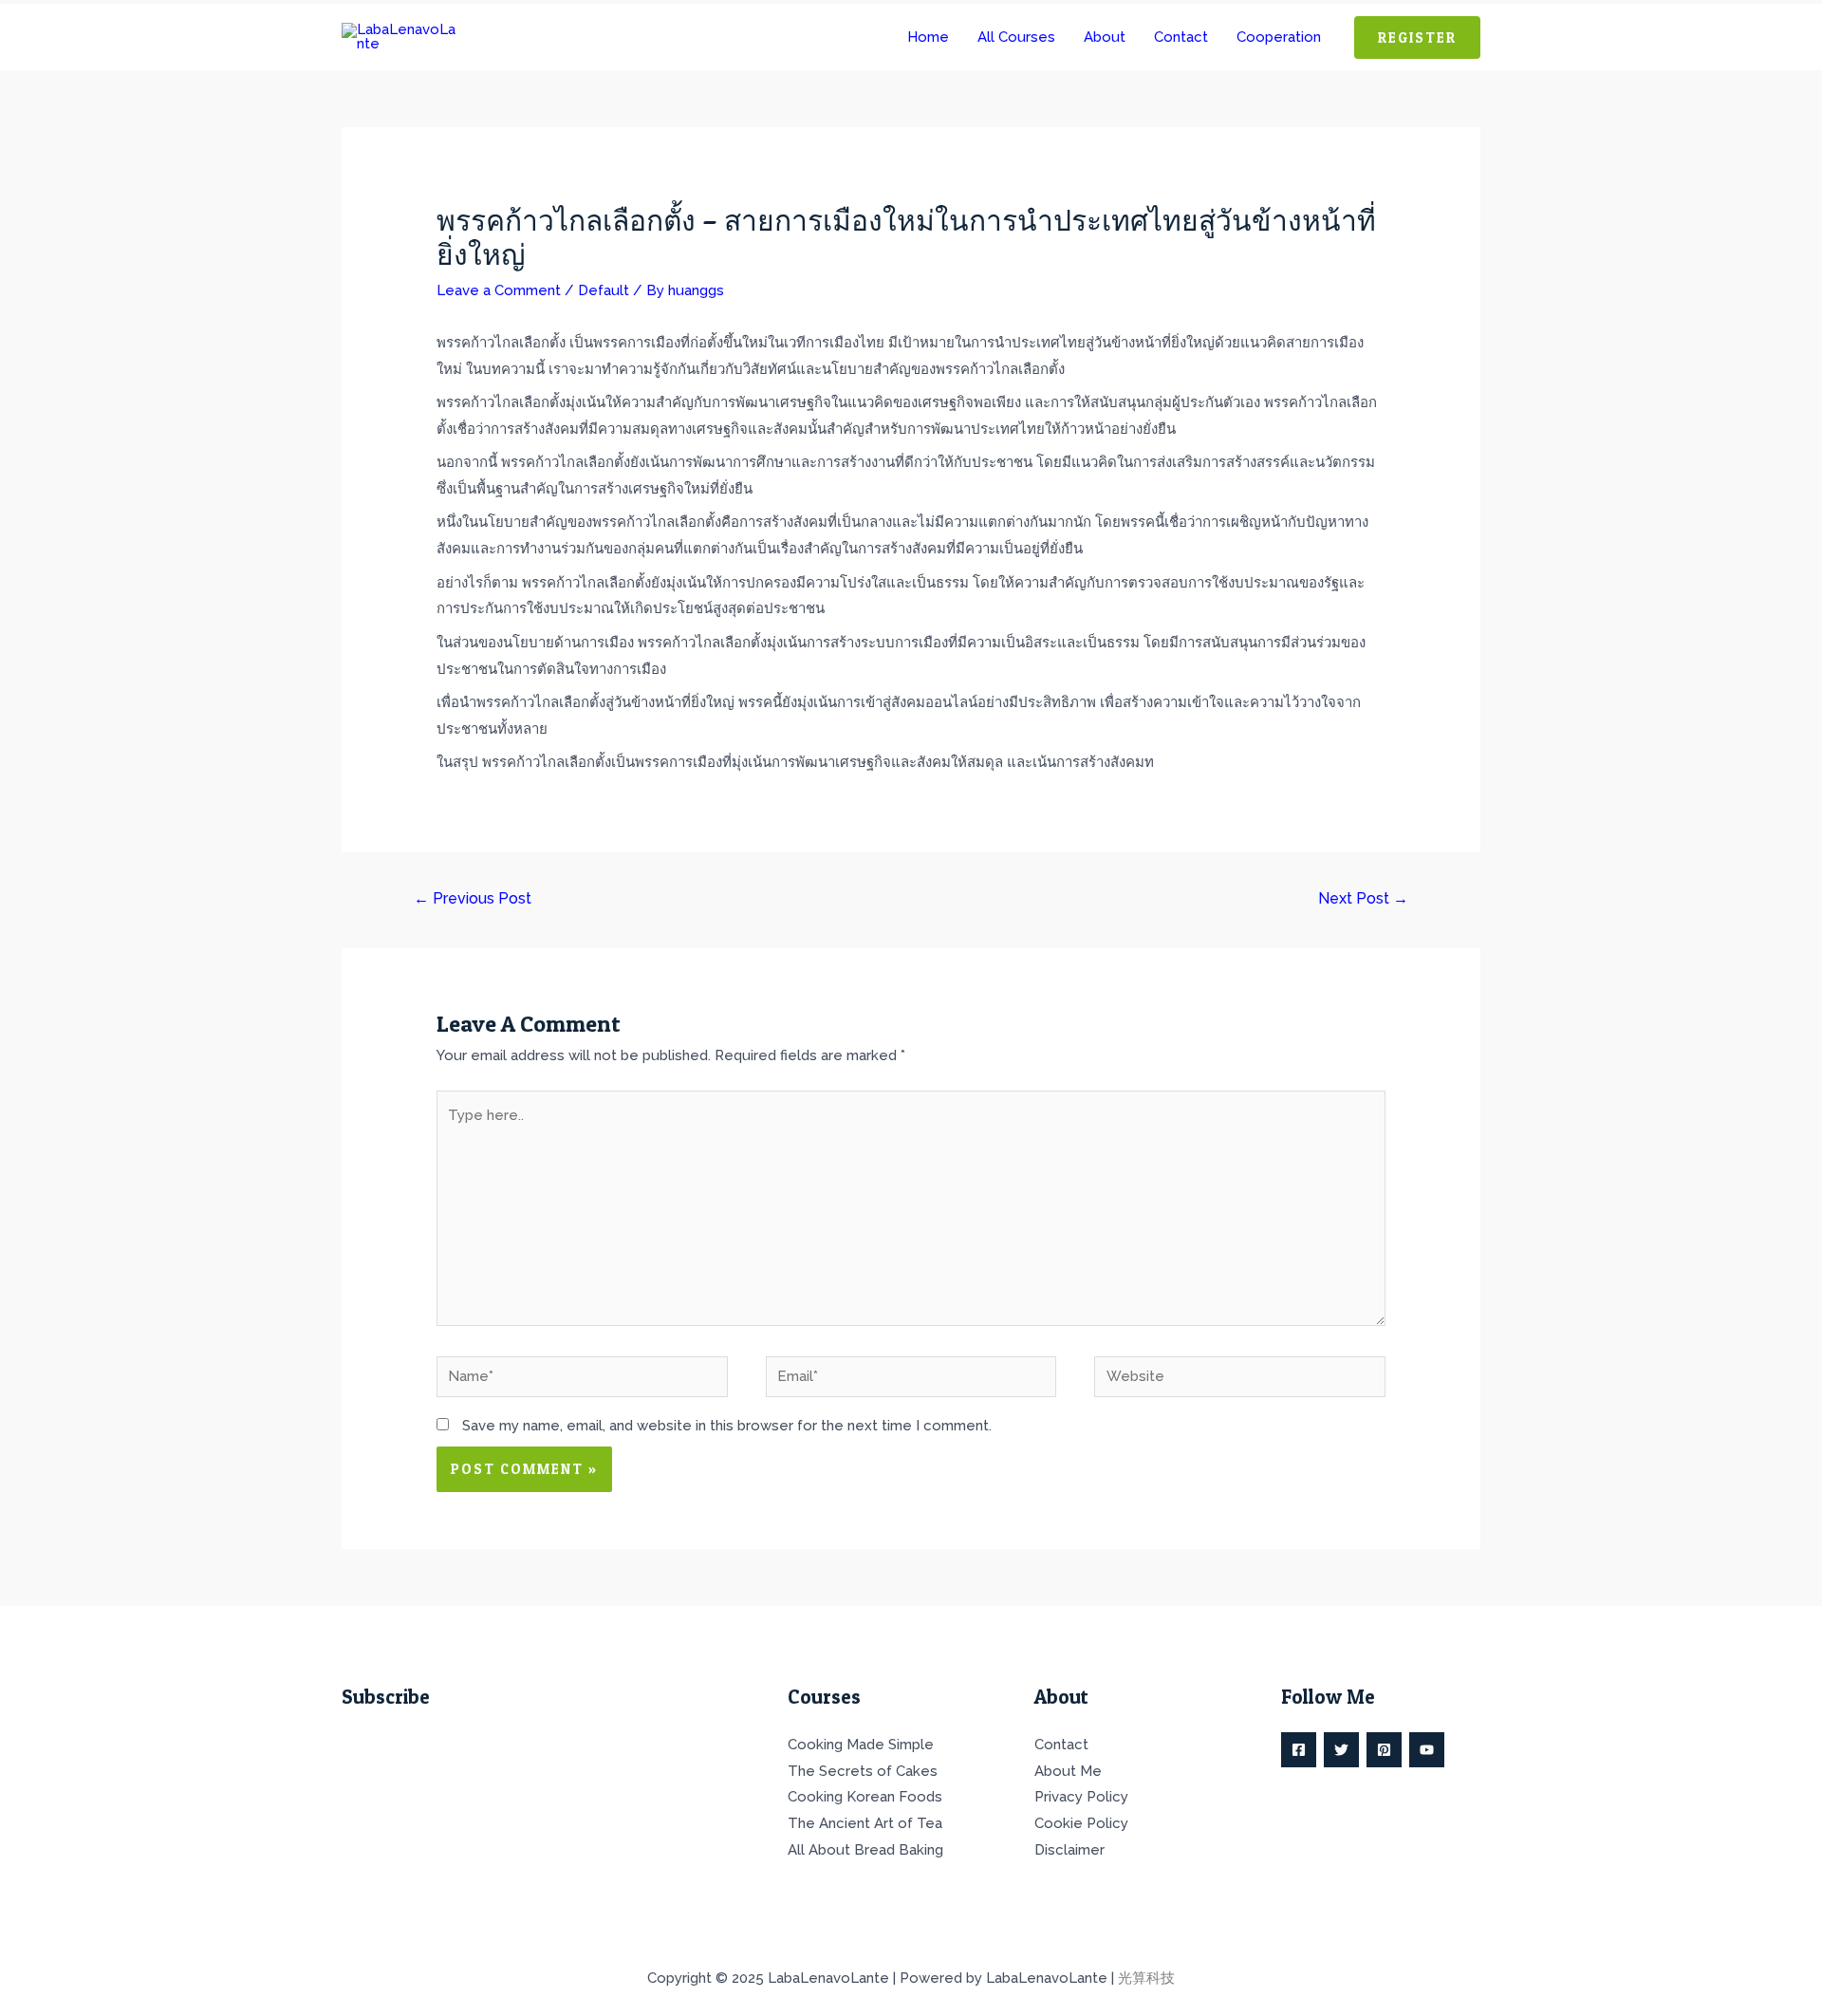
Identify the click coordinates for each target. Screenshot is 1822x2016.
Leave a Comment (499, 290)
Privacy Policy (1081, 1797)
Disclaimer (1069, 1850)
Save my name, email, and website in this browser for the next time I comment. (727, 1426)
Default (604, 290)
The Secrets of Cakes (863, 1771)
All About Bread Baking (865, 1850)
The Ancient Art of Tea (865, 1823)
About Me (1068, 1771)
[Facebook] (1299, 1750)
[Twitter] (1341, 1750)
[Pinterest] (1384, 1750)
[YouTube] (1427, 1750)
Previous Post (473, 898)
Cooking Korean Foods (865, 1797)
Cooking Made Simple (861, 1745)
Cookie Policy (1081, 1823)
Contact (1061, 1745)
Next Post (1363, 898)
